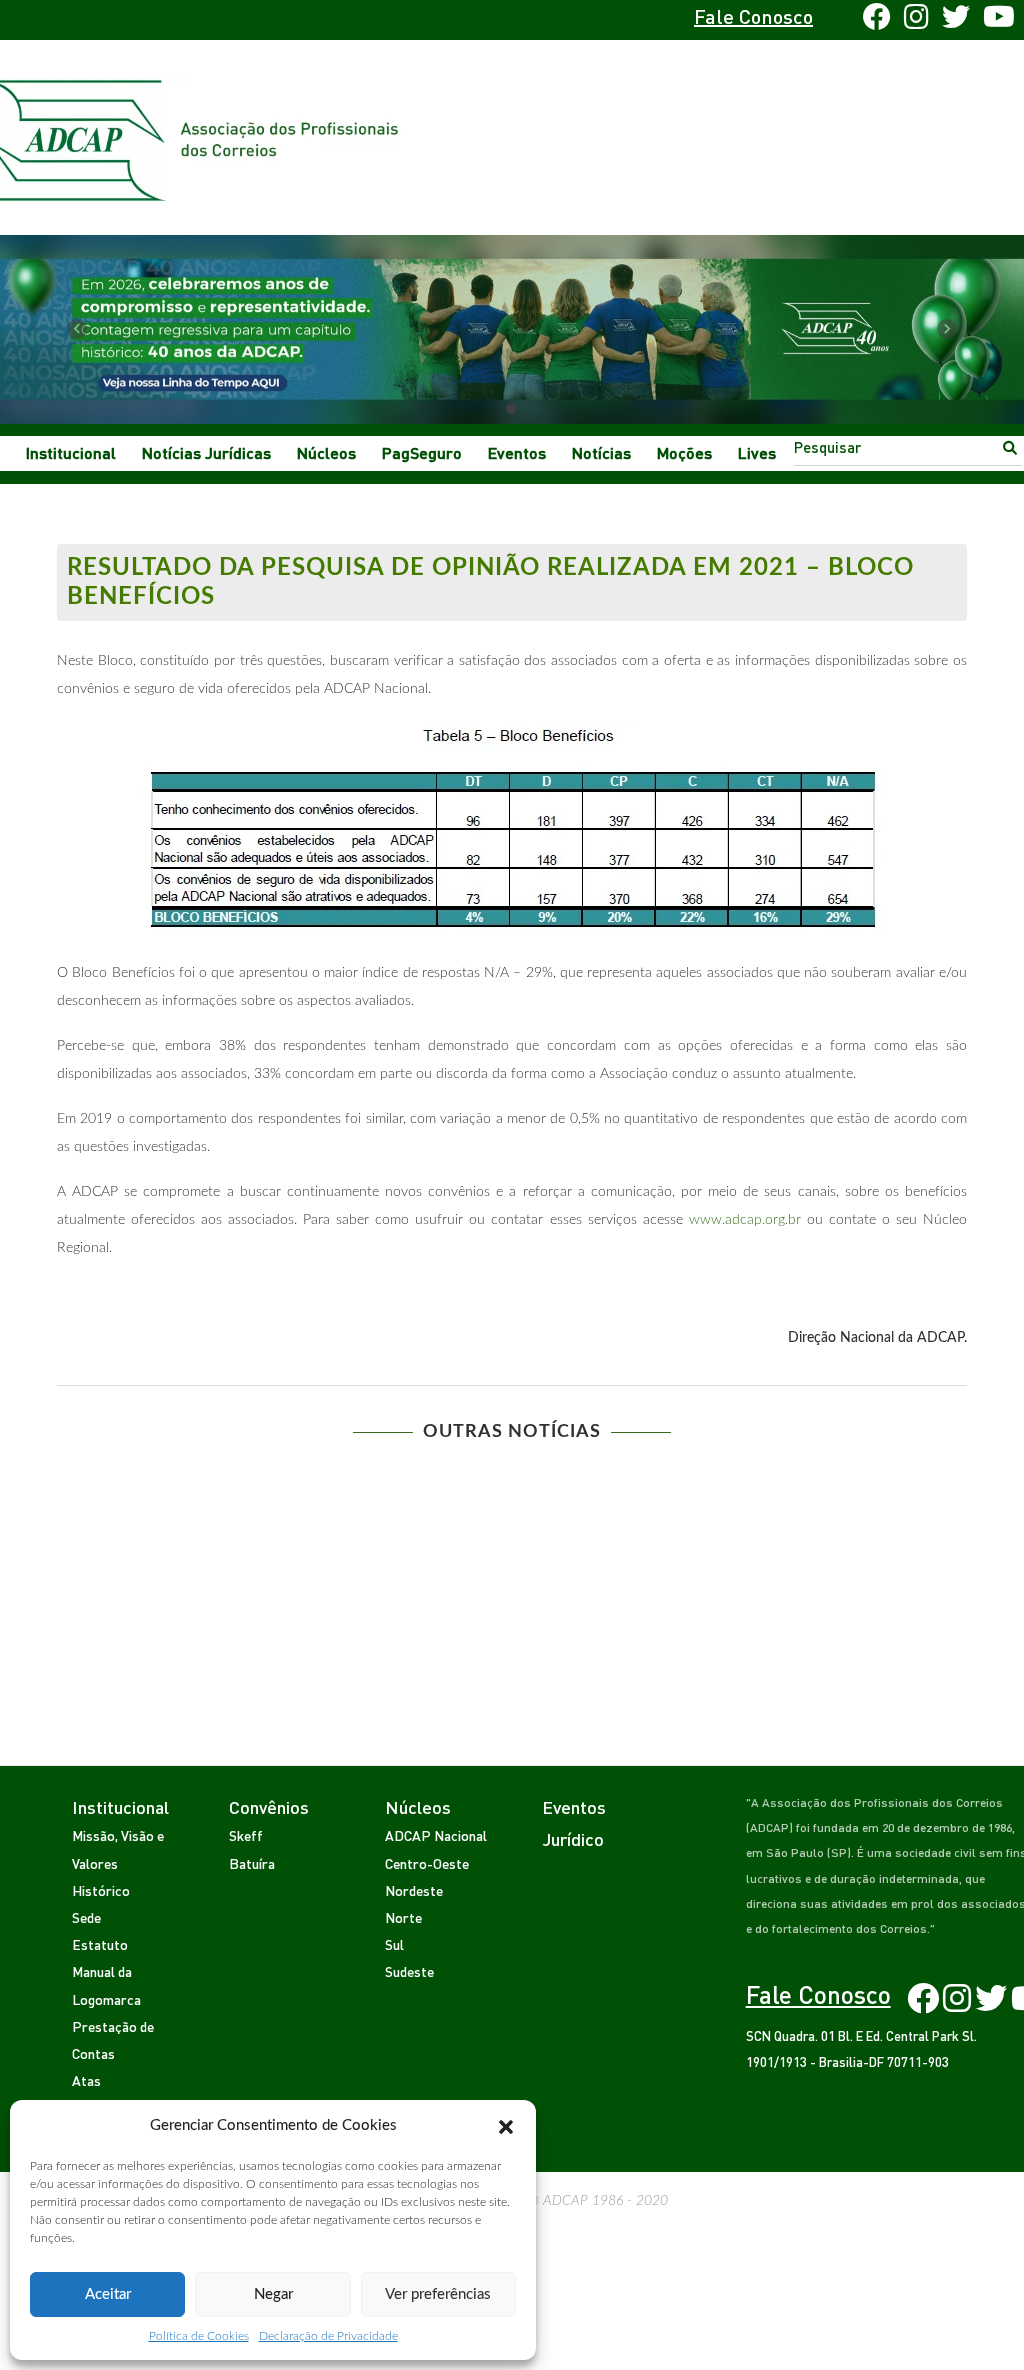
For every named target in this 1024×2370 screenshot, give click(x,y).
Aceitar (108, 2294)
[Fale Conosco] (118, 20)
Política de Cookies (199, 2336)
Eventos (517, 452)
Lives (757, 452)
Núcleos (326, 452)
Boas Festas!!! (277, 1483)
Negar (273, 2294)
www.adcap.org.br (745, 1220)
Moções (684, 452)
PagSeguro (422, 452)
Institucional (71, 452)
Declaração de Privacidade (328, 2336)
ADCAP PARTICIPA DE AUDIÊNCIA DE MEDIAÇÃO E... (747, 1483)
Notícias (601, 452)
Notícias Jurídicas (206, 452)
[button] (506, 2126)
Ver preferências (438, 2294)
